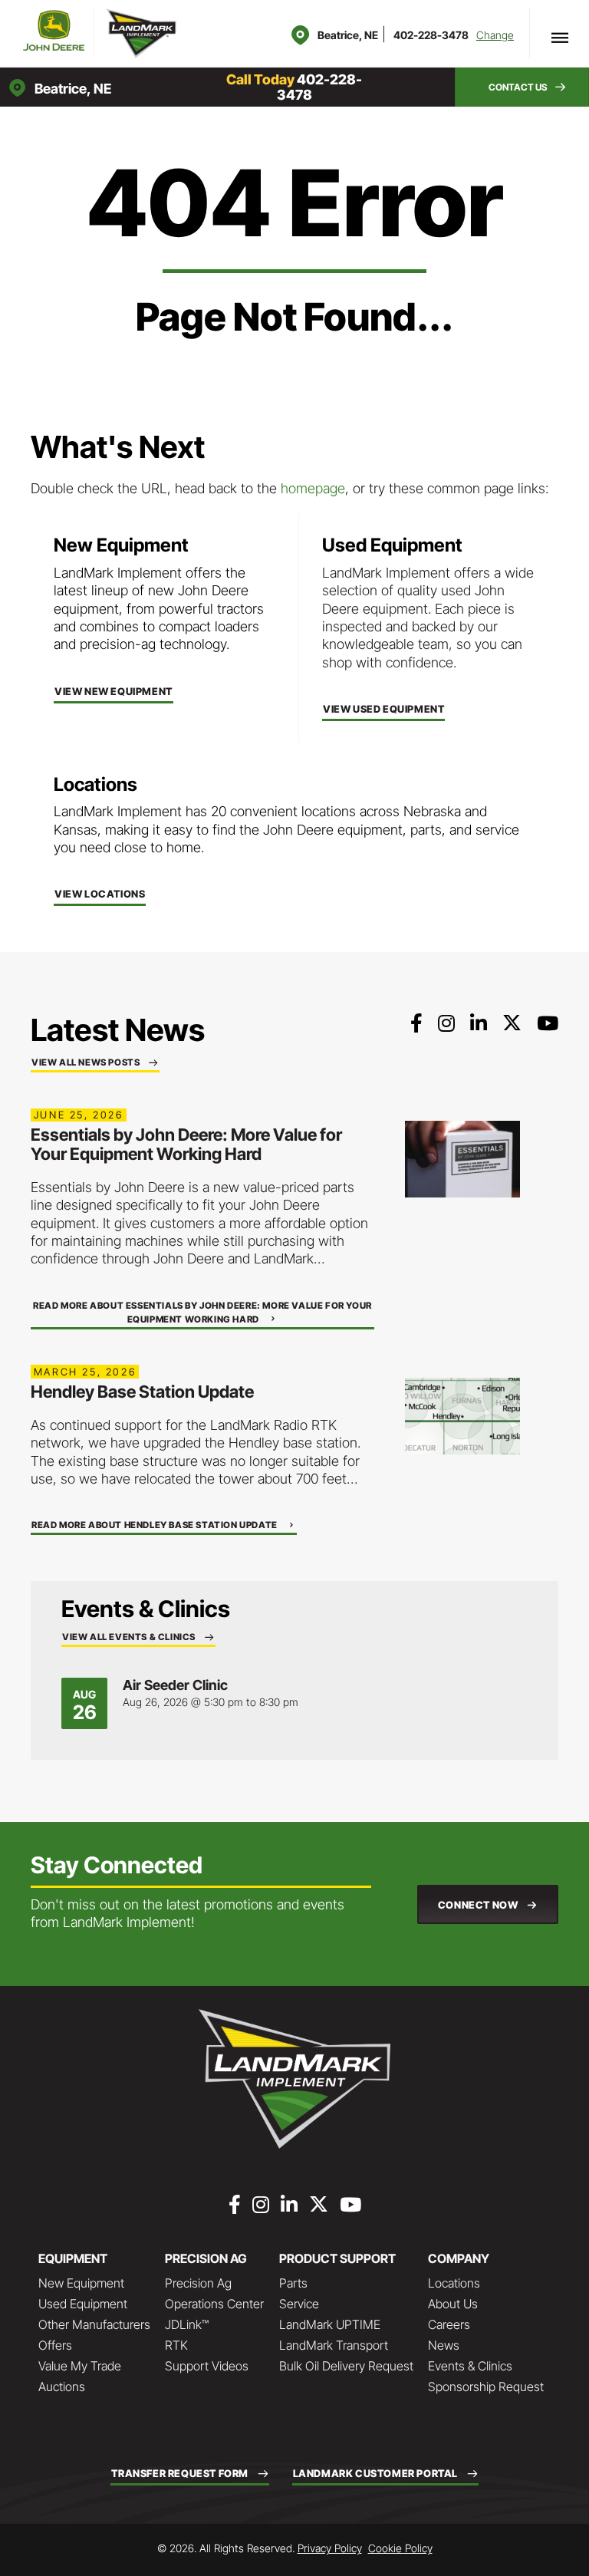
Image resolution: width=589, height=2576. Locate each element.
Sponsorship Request (486, 2387)
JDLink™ (187, 2324)
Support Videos (207, 2366)
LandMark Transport (334, 2345)
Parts (293, 2283)
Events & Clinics (470, 2366)
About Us (453, 2304)
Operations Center (214, 2304)
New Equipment (81, 2283)
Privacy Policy (330, 2548)
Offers (55, 2345)
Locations (454, 2283)
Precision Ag (198, 2283)
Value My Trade (80, 2366)
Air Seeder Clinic (175, 1685)
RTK (176, 2345)
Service (299, 2304)
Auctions (62, 2387)
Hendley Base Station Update (142, 1392)
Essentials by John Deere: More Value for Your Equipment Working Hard (186, 1144)
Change (495, 35)
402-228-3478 (431, 35)
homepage (313, 488)
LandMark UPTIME (330, 2324)
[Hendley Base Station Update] (462, 1415)
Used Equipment (83, 2304)
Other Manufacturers (94, 2324)
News (444, 2345)
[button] (522, 87)
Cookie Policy (400, 2548)
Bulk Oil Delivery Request (346, 2366)
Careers (449, 2324)
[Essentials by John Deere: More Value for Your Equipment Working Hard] (462, 1158)
